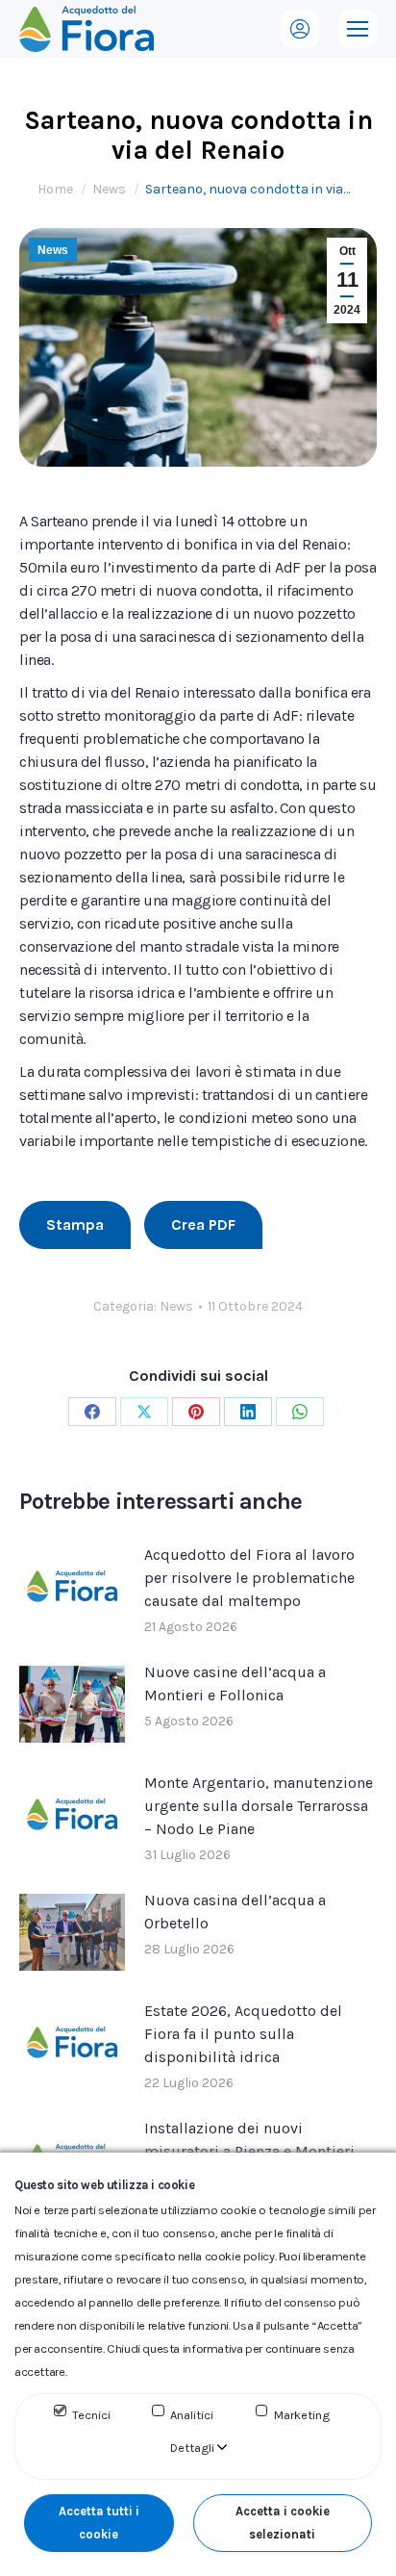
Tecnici (91, 2415)
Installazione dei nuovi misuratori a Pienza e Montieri (249, 2140)
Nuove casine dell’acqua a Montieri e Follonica (235, 1683)
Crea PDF (203, 1224)
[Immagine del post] (72, 1587)
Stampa (75, 1224)
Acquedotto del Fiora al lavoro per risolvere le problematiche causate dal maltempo (249, 1578)
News (53, 250)
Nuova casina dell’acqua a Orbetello (235, 1912)
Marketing (302, 2415)
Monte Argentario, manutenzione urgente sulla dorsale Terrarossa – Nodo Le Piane (259, 1806)
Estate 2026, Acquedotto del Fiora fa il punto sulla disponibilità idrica (243, 2034)
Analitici (192, 2415)
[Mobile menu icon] (358, 29)
